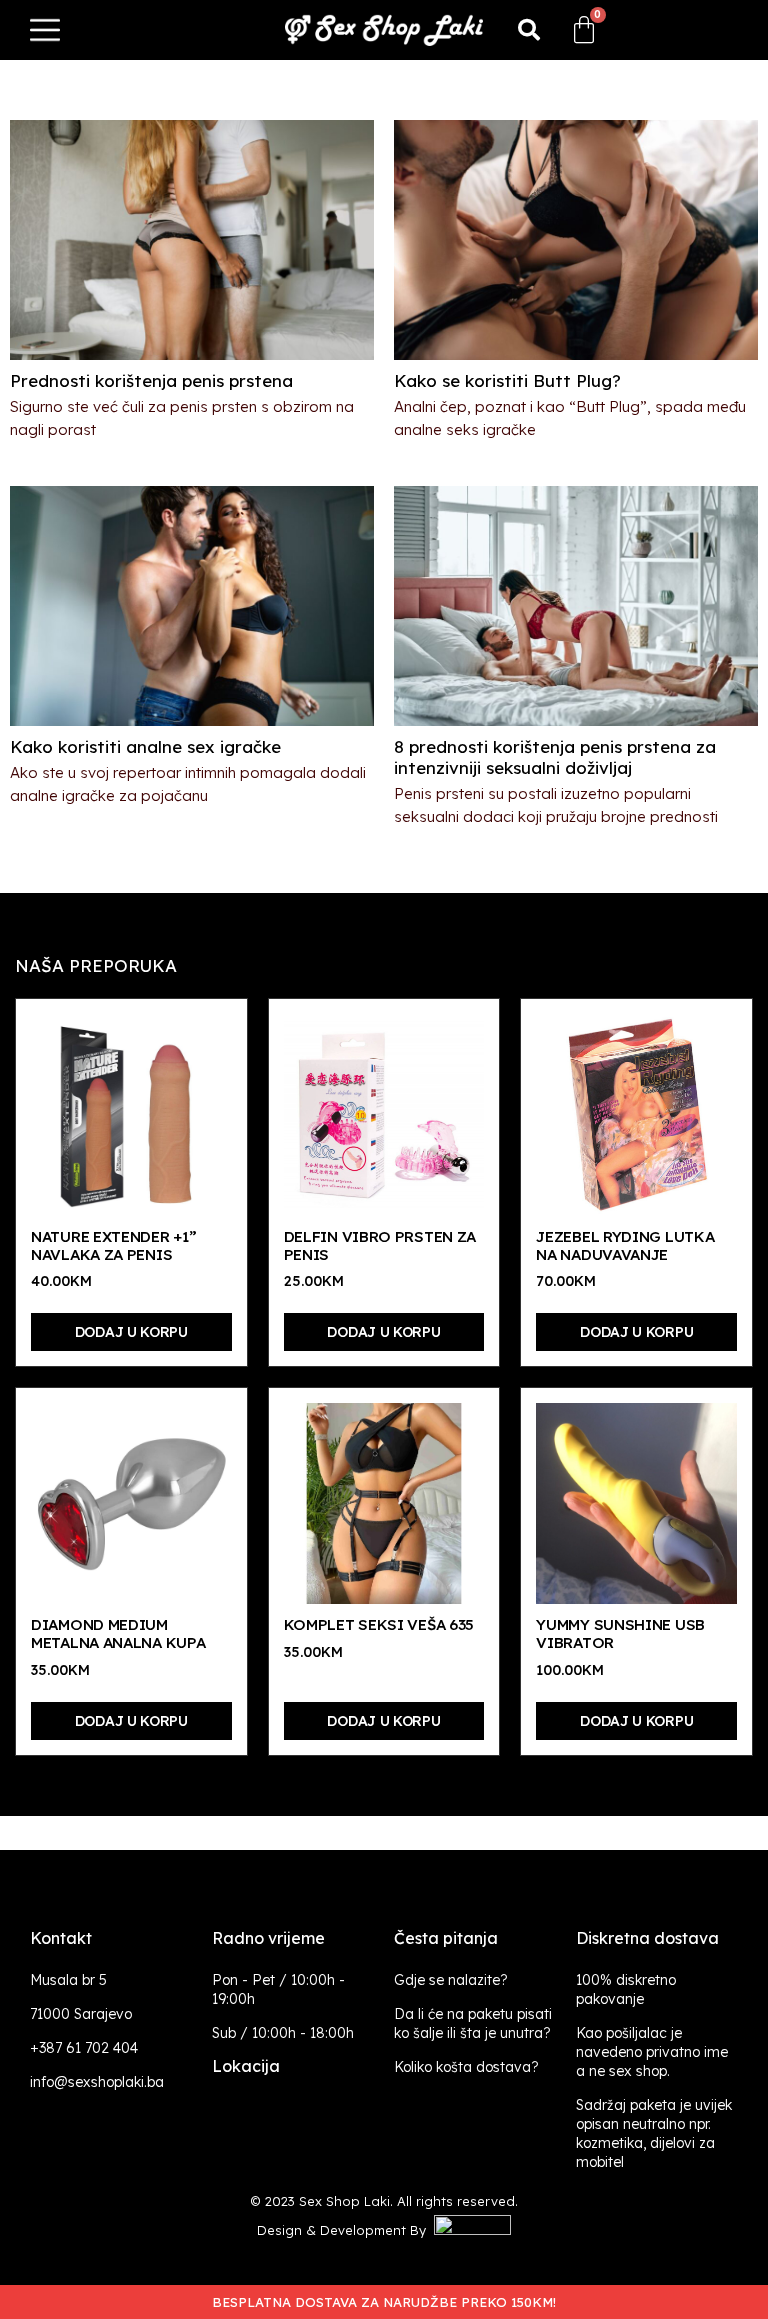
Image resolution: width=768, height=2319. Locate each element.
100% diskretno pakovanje (626, 1989)
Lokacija (246, 2066)
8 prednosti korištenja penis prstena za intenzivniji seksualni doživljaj (555, 757)
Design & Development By (345, 2230)
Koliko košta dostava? (466, 2067)
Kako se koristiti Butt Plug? (507, 380)
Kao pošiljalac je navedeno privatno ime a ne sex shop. (652, 2052)
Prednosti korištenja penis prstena (151, 380)
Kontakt (61, 1938)
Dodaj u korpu (131, 1332)
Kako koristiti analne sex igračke (145, 746)
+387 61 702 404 (84, 2048)
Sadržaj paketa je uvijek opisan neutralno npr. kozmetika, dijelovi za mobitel (654, 2133)
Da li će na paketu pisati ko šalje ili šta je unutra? (473, 2023)
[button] (529, 30)
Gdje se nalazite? (451, 1980)
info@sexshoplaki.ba (97, 2082)
